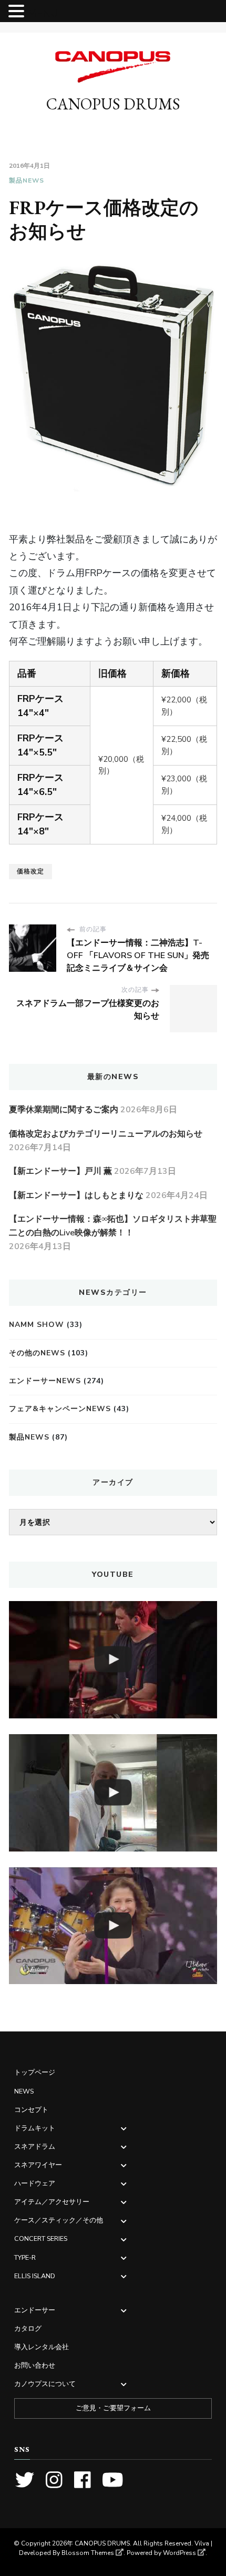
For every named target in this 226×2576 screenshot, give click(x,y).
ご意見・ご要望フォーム (113, 2408)
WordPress (179, 2553)
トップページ (35, 2072)
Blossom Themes (88, 2553)
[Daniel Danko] (113, 1660)
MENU (43, 13)
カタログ (28, 2328)
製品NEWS (27, 180)
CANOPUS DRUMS (113, 104)
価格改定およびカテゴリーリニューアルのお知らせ (106, 1134)
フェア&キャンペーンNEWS (60, 1409)
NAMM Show (37, 1325)
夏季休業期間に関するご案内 (64, 1110)
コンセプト (31, 2110)
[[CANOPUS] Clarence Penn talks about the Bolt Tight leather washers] (113, 1793)
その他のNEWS (37, 1353)
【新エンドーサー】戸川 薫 (60, 1171)
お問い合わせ (35, 2365)
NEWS (24, 2091)
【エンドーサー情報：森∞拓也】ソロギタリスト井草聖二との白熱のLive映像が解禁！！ (113, 1226)
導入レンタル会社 (42, 2347)
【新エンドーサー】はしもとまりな (76, 1195)
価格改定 (30, 871)
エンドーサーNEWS (45, 1381)
